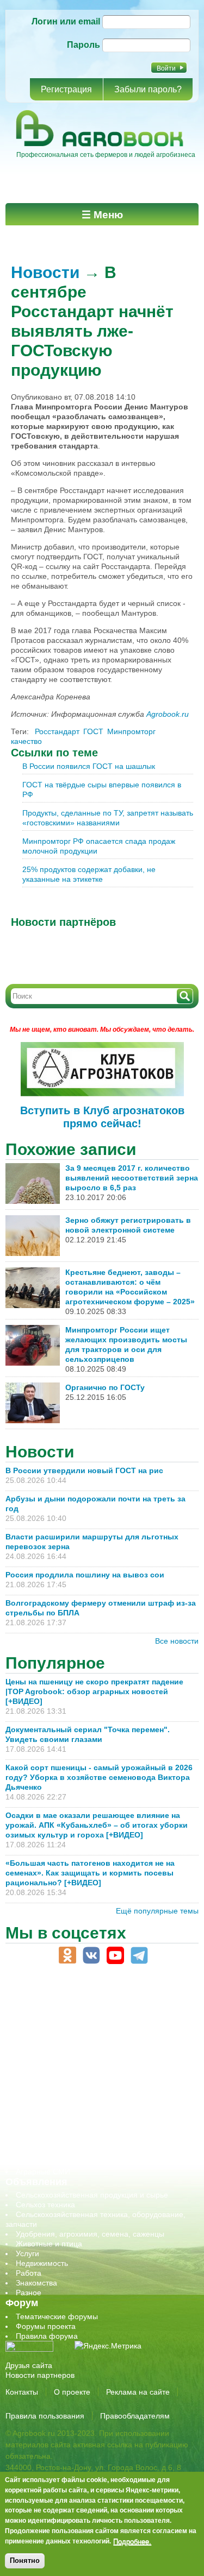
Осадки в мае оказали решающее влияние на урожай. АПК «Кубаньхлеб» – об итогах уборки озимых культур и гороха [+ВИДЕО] (97, 1825)
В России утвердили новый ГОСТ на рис (84, 1470)
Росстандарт (57, 731)
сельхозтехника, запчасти (61, 2103)
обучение (33, 2083)
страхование (38, 2132)
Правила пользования (45, 2416)
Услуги (27, 2253)
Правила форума (47, 2336)
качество (26, 741)
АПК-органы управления (60, 2015)
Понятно (25, 2561)
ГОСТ (93, 731)
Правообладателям (135, 2416)
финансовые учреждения (61, 2152)
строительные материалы (62, 2142)
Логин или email (66, 21)
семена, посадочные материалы (74, 2113)
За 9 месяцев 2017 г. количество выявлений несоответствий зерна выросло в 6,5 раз (132, 1178)
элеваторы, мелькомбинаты (66, 2162)
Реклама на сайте (138, 2392)
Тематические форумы (57, 2316)
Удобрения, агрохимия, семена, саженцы (90, 2234)
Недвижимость (42, 2263)
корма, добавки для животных (69, 2054)
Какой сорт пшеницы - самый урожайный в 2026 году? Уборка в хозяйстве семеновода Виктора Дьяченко (99, 1777)
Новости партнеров (40, 2375)
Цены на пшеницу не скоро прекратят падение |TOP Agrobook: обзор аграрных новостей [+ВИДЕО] (94, 1691)
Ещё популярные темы (157, 1911)
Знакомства (36, 2283)
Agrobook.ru (168, 714)
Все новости (177, 1641)
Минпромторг (131, 731)
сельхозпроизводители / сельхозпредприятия (97, 2093)
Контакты (22, 2392)
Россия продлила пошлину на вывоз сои (85, 1575)
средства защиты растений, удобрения (86, 2123)
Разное (29, 2293)
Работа (29, 2273)
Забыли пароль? (148, 89)
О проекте (72, 2392)
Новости (45, 272)
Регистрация (66, 89)
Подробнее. (132, 2541)
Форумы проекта (46, 2326)
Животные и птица (49, 2244)
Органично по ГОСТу (105, 1387)
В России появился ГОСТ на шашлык (89, 766)
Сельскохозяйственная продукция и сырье (92, 2195)
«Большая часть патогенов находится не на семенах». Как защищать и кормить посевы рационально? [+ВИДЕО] (90, 1873)
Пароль (84, 45)
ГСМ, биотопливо (47, 2044)
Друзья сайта (29, 2365)
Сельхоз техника (45, 2205)
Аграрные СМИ (43, 2171)
